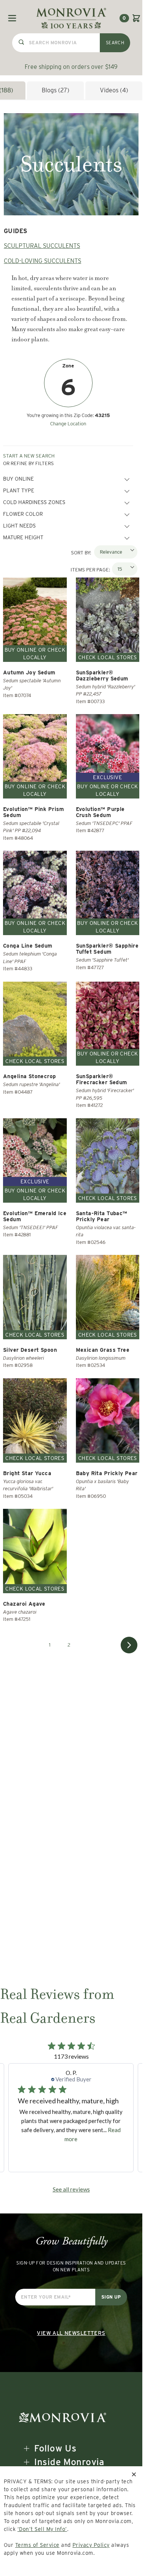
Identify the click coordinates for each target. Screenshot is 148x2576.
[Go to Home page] (71, 18)
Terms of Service (37, 2545)
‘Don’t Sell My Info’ (42, 2529)
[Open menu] (12, 18)
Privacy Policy (91, 2545)
